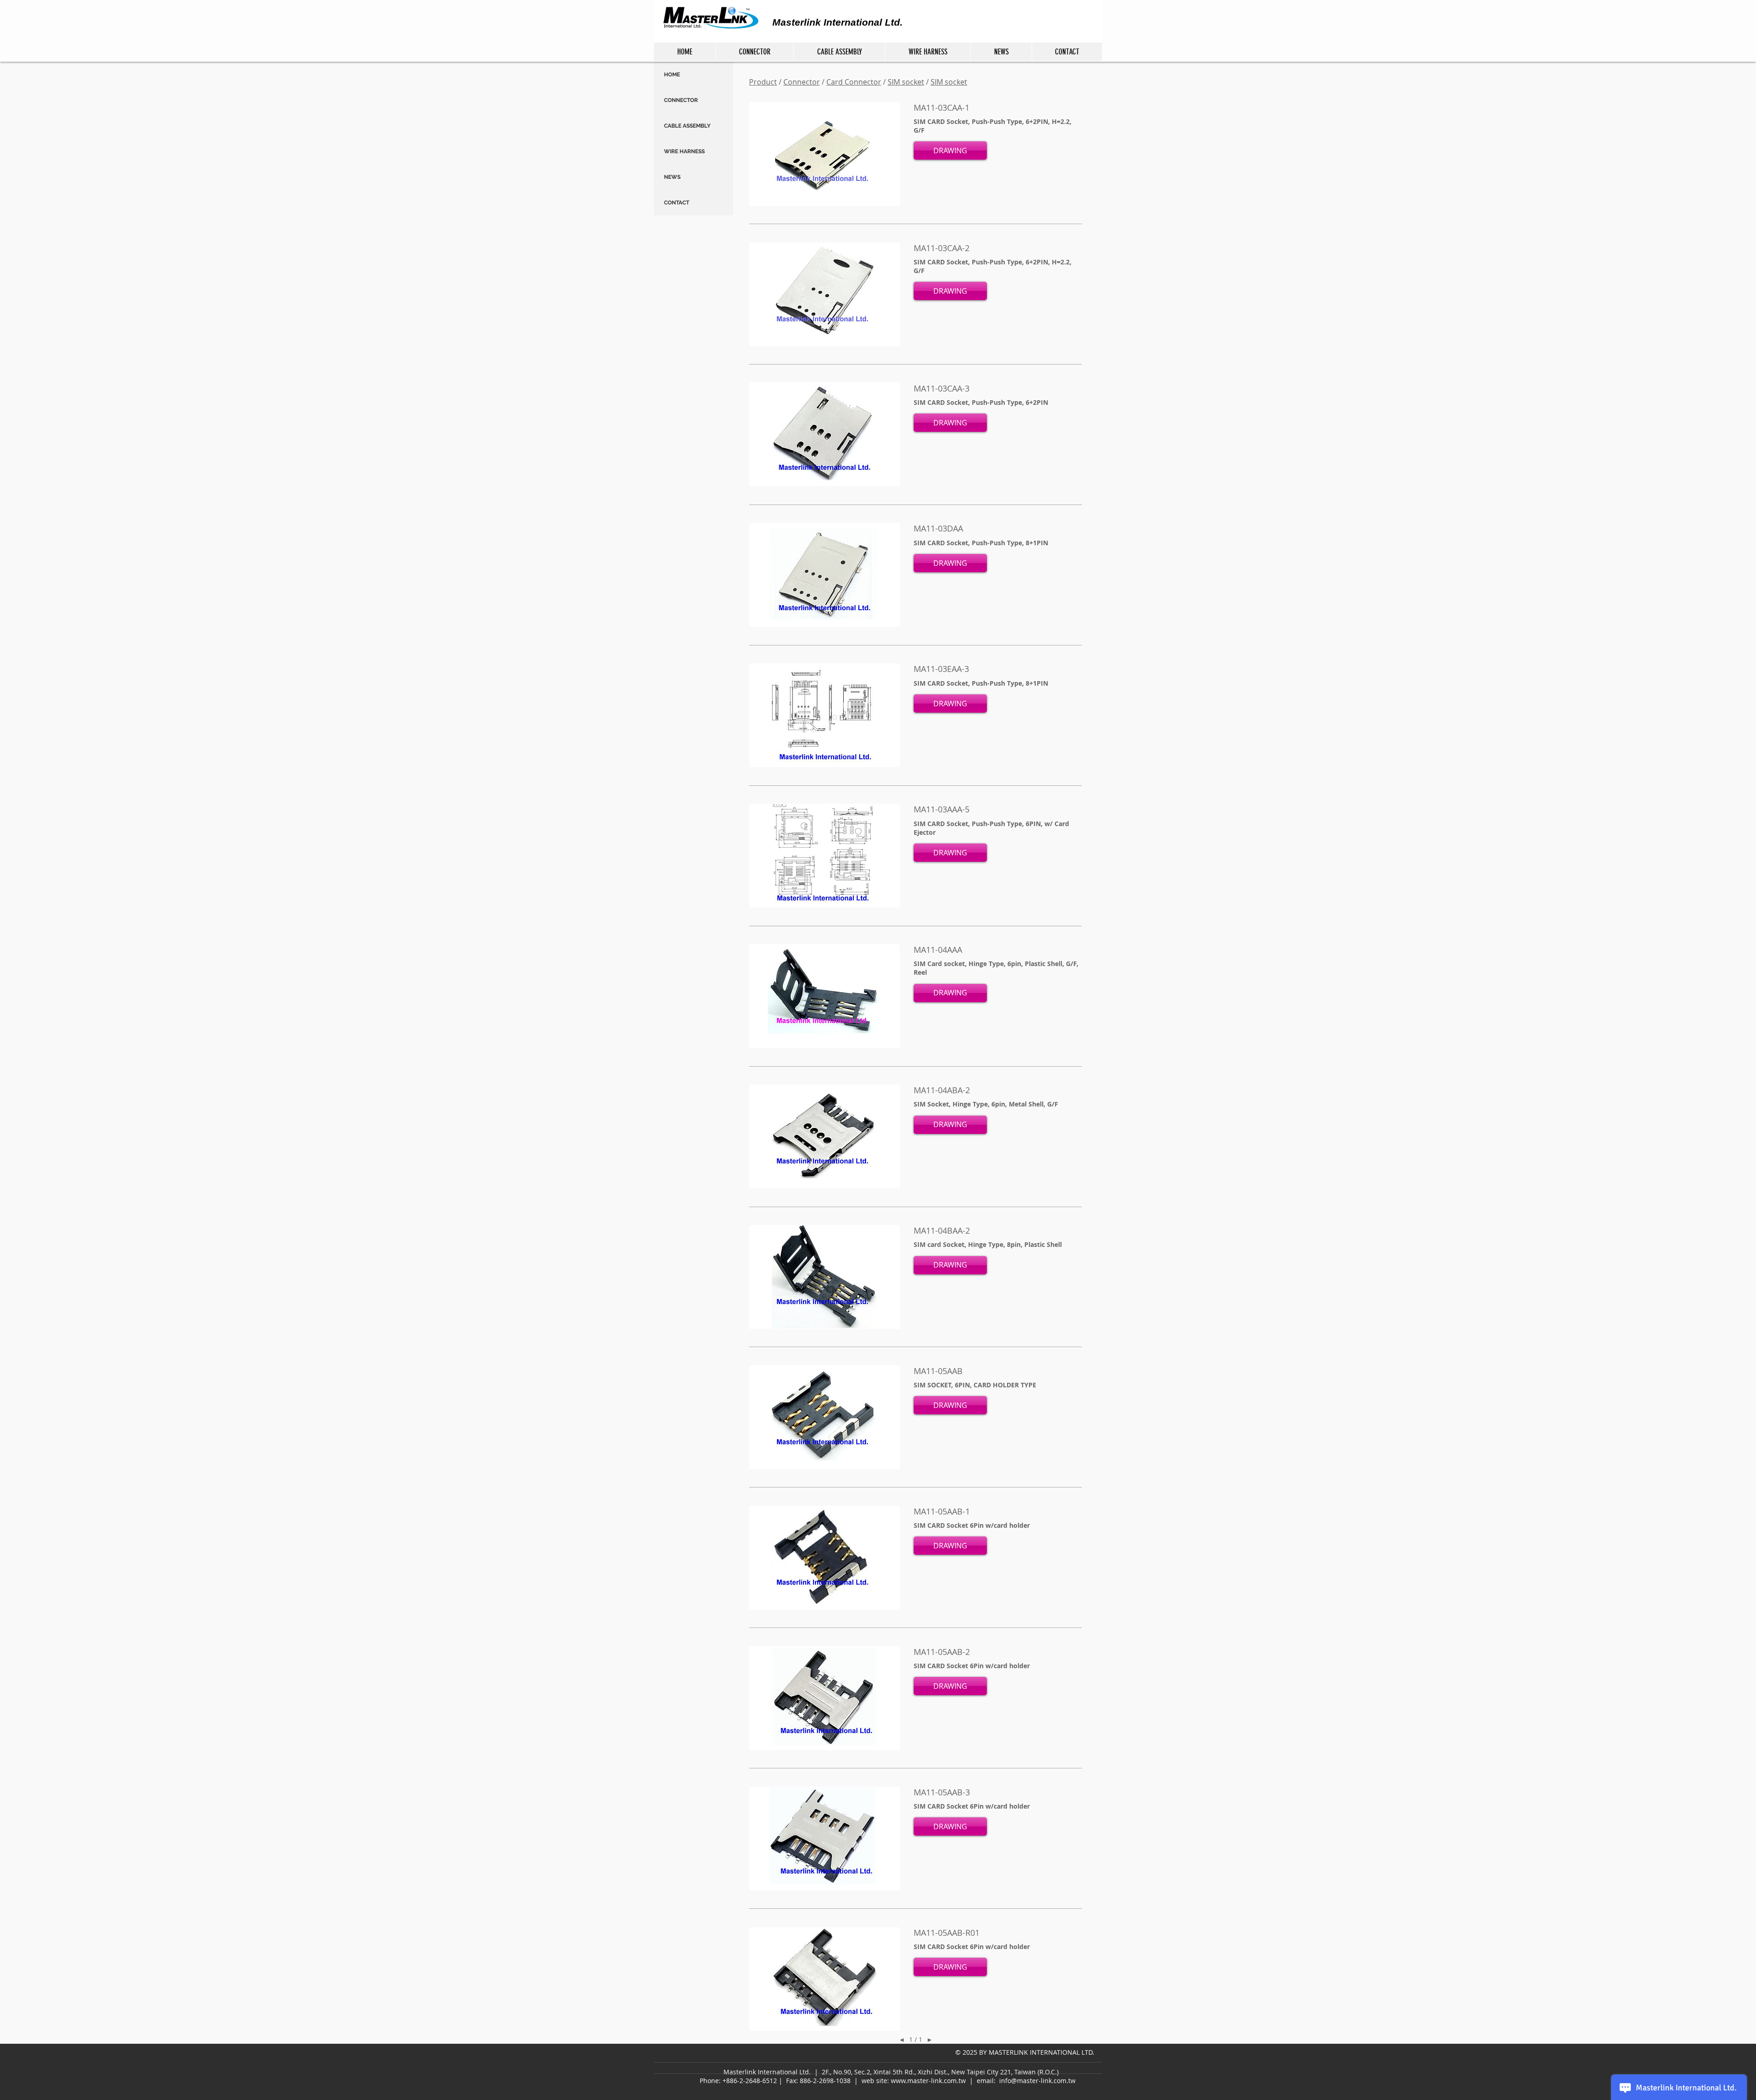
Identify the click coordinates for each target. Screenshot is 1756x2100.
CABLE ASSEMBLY (687, 126)
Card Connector (854, 82)
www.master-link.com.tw (928, 2081)
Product (763, 82)
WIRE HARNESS (684, 151)
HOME (672, 75)
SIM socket (906, 82)
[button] (950, 150)
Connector (802, 82)
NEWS (672, 177)
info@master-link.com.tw (1037, 2081)
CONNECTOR (681, 100)
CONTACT (677, 203)
